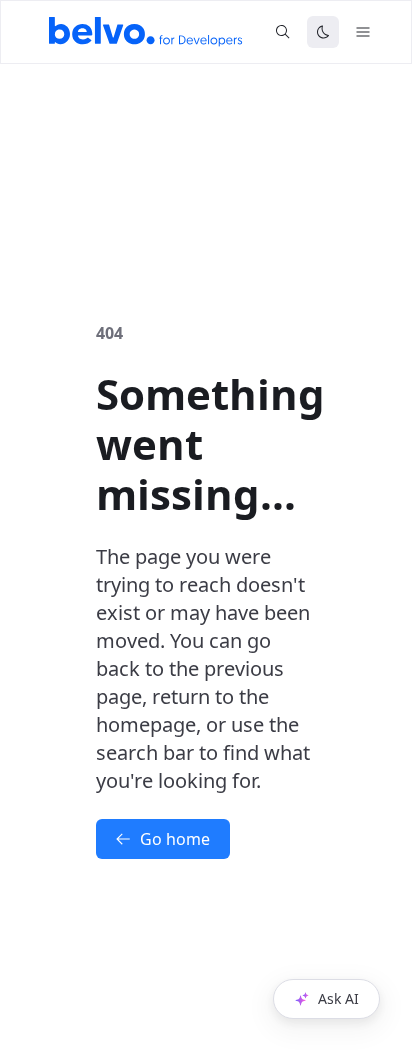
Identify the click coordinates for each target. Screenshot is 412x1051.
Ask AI (338, 998)
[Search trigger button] (283, 32)
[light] (323, 32)
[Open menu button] (363, 32)
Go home (175, 839)
